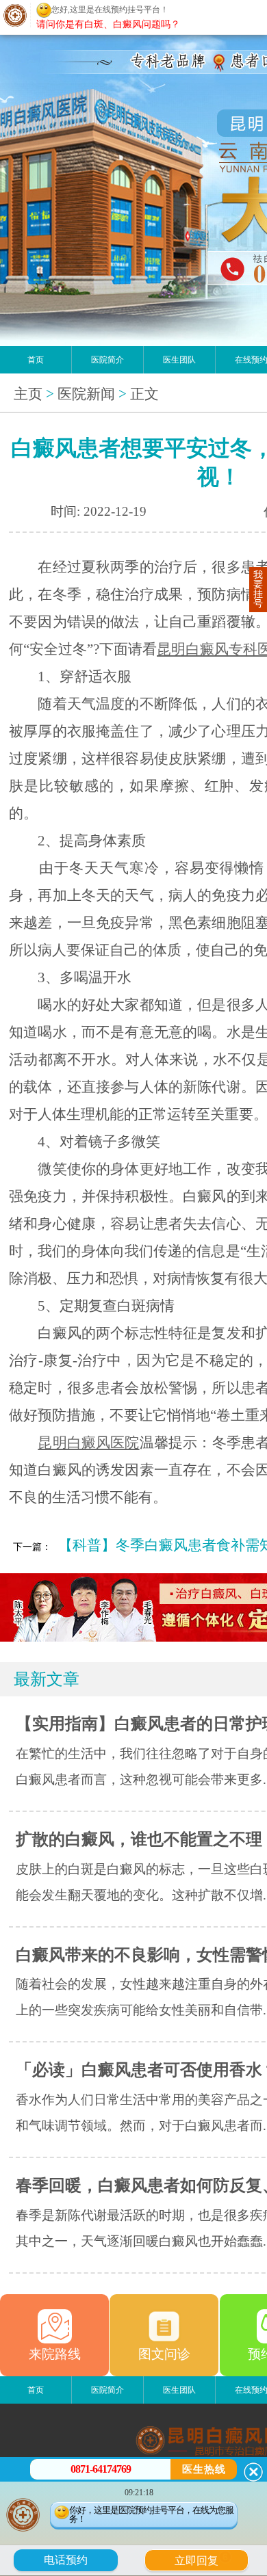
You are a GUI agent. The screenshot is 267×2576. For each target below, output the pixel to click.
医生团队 (179, 360)
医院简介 (107, 360)
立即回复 (201, 2559)
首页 (36, 360)
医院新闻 (86, 394)
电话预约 (66, 2560)
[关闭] (253, 2472)
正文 (144, 394)
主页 (28, 394)
